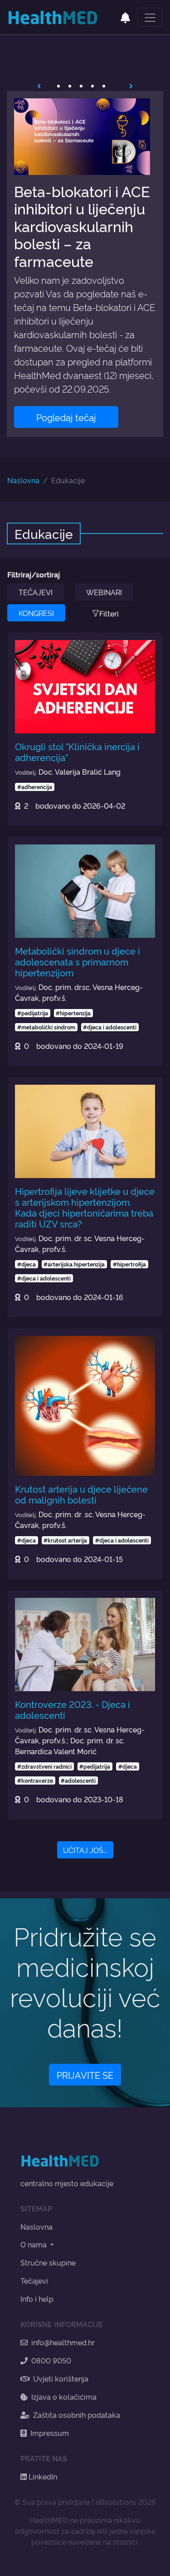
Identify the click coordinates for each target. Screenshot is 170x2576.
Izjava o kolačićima (64, 2397)
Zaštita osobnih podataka (77, 2415)
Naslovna (23, 480)
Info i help (37, 2299)
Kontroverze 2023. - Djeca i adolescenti (73, 1709)
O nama (34, 2244)
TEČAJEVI (36, 592)
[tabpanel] (85, 264)
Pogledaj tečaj (66, 417)
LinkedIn (42, 2476)
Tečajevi (34, 2280)
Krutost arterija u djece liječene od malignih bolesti (81, 1494)
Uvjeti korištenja (61, 2378)
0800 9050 (51, 2360)
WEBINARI (104, 592)
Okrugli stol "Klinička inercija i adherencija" (77, 752)
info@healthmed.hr (63, 2342)
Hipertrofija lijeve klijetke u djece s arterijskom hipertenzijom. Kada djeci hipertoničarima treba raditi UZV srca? (85, 1207)
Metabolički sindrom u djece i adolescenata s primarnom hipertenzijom (78, 961)
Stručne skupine (48, 2262)
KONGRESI (36, 613)
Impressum (50, 2433)
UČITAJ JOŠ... (85, 1850)
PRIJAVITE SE (85, 2075)
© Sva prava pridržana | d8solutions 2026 (85, 2502)
